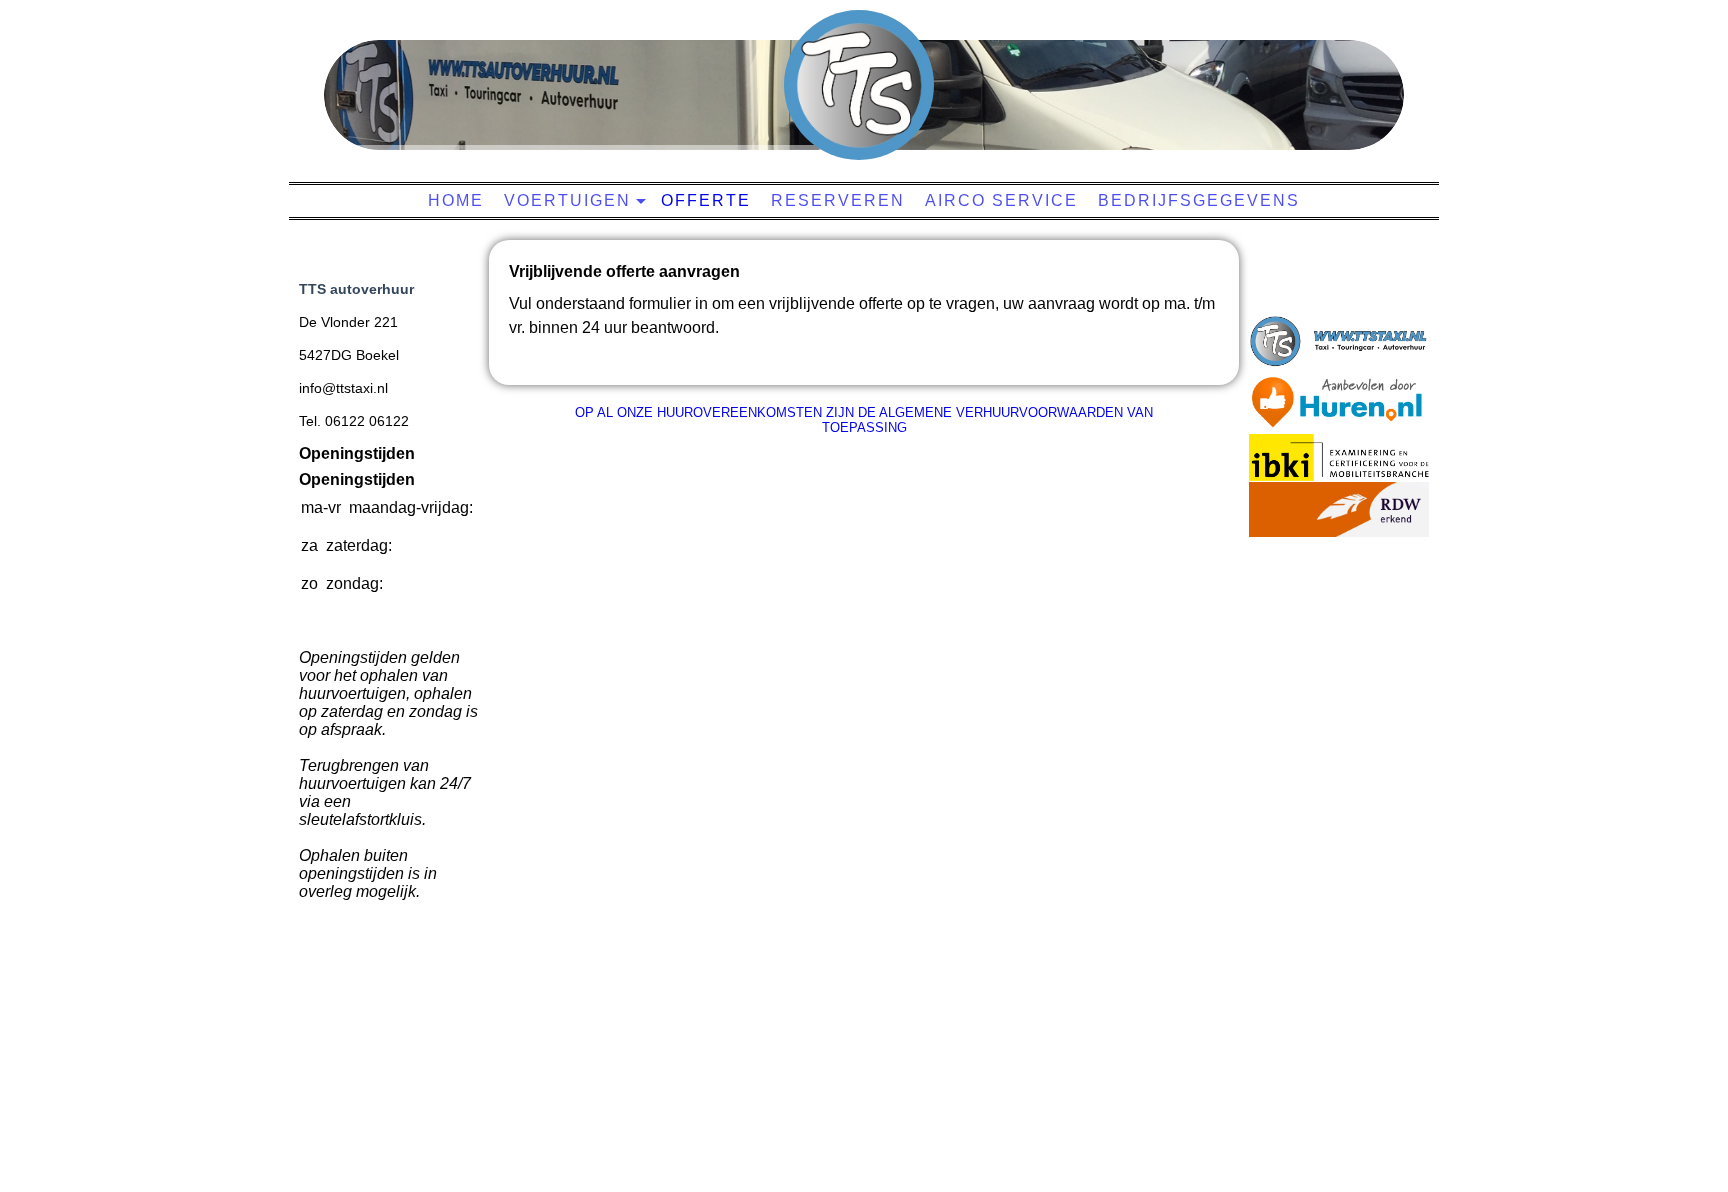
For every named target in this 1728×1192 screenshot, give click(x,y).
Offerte (706, 200)
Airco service (1001, 200)
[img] (859, 85)
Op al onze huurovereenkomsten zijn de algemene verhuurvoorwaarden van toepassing (864, 420)
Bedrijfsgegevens (1199, 200)
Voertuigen (567, 200)
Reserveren (838, 200)
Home (456, 200)
